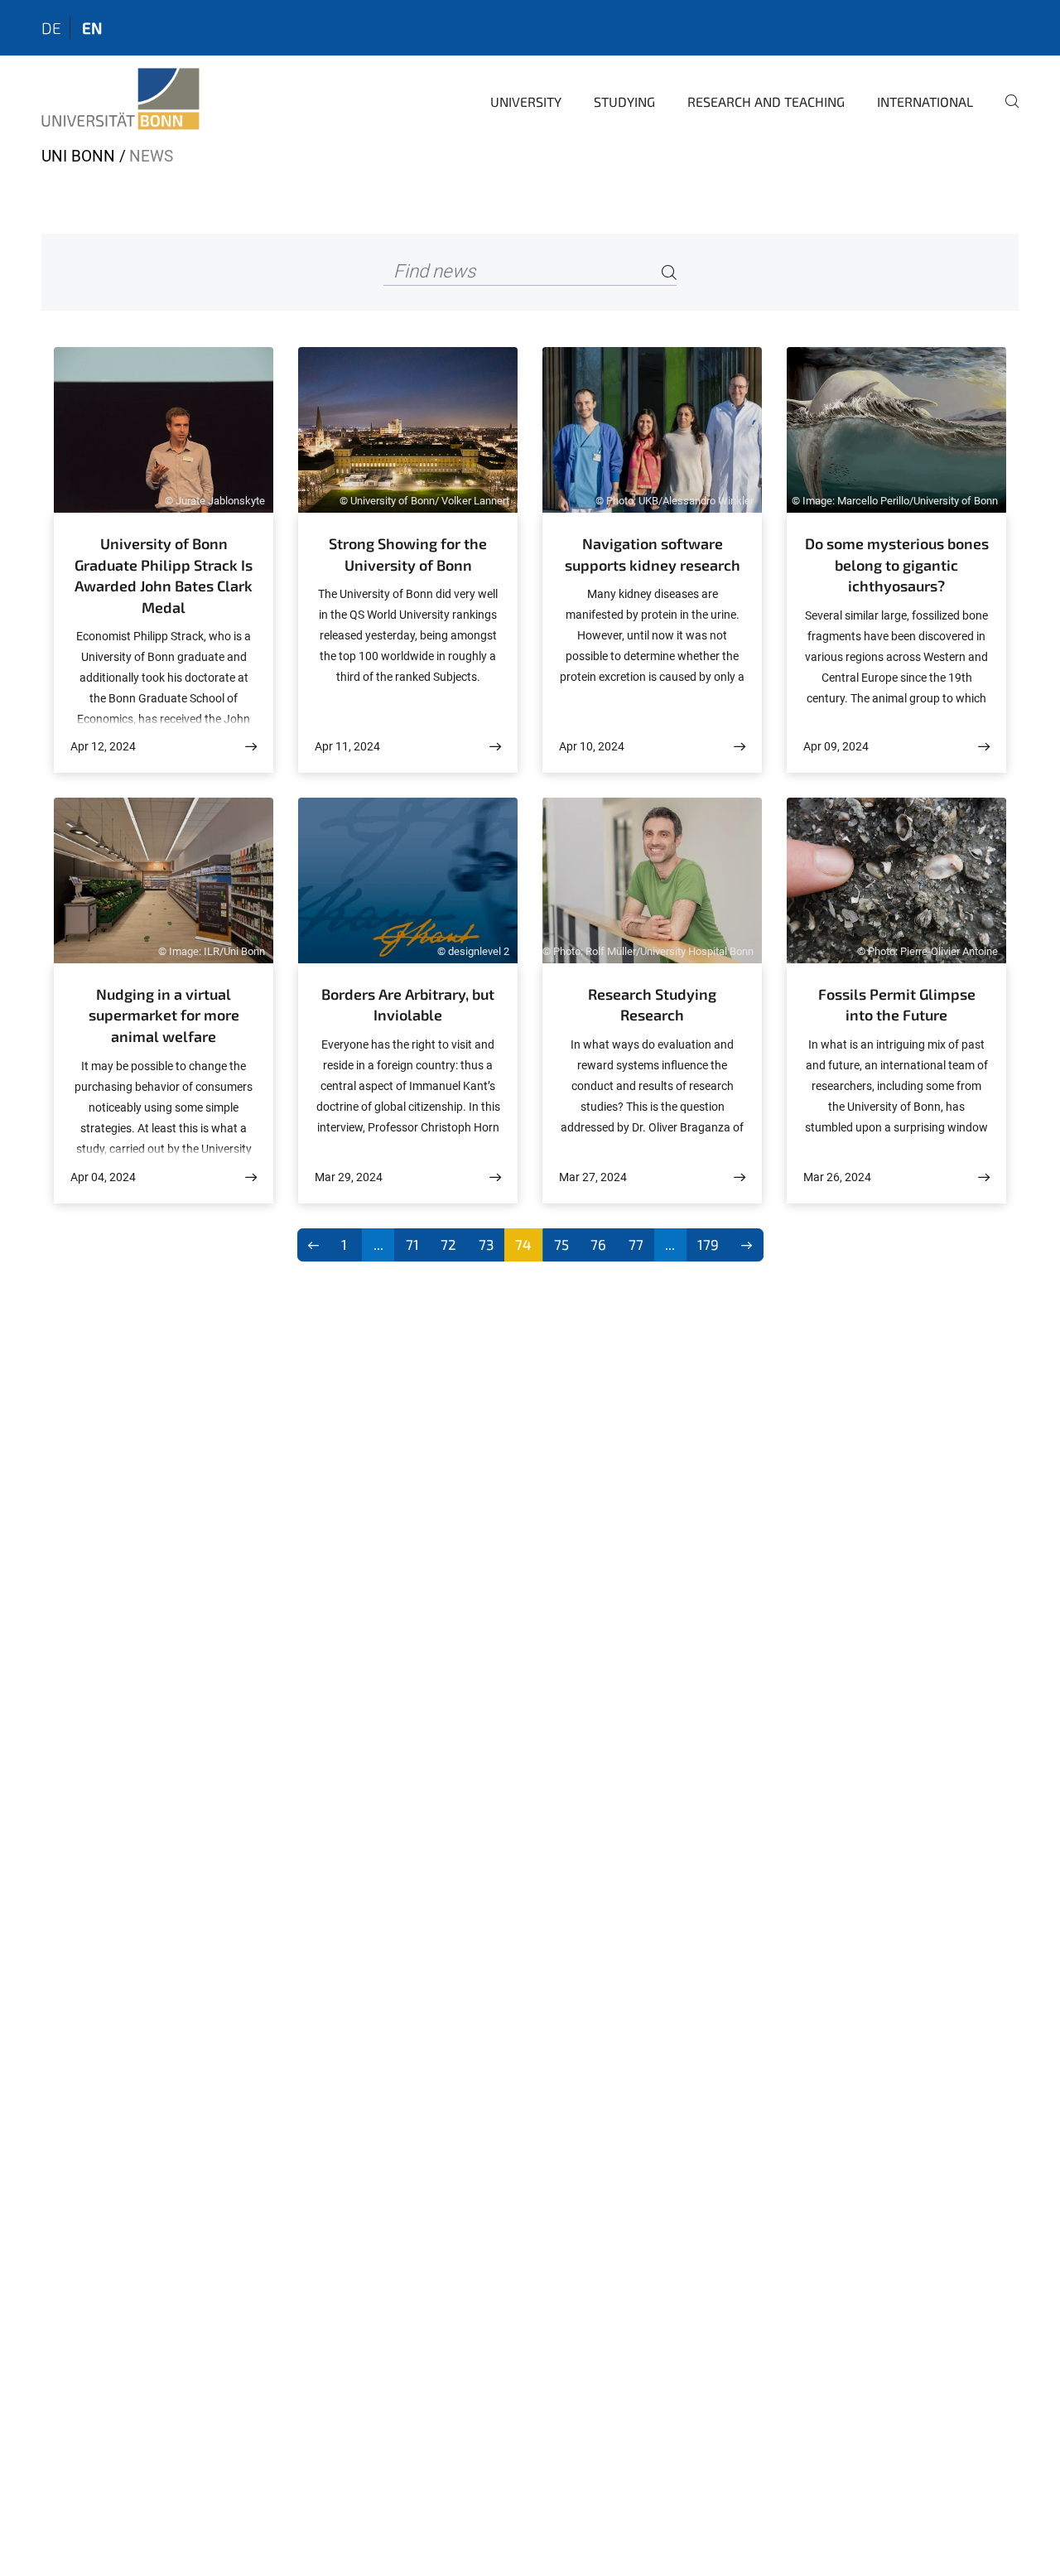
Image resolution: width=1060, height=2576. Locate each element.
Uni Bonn (78, 156)
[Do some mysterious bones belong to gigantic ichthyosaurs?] (984, 747)
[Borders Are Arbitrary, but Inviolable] (495, 1177)
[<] (314, 1245)
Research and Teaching (766, 101)
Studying (624, 101)
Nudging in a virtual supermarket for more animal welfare (164, 1015)
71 (412, 1244)
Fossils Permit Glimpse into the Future (897, 1005)
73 (486, 1244)
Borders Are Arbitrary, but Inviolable (408, 1005)
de (51, 28)
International (925, 101)
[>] (747, 1245)
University (526, 101)
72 (448, 1244)
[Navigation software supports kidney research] (740, 747)
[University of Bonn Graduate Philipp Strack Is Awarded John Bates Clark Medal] (251, 747)
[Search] (669, 272)
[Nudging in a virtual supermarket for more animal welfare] (251, 1177)
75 (561, 1244)
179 (708, 1244)
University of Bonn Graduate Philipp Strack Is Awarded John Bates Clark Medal (164, 575)
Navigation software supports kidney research (653, 554)
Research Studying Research (652, 1005)
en (92, 28)
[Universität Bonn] (120, 99)
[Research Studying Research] (740, 1177)
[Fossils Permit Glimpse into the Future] (984, 1177)
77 (636, 1244)
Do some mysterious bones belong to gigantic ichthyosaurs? (897, 564)
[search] (1005, 113)
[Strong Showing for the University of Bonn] (495, 747)
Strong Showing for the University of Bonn (408, 554)
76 (598, 1244)
